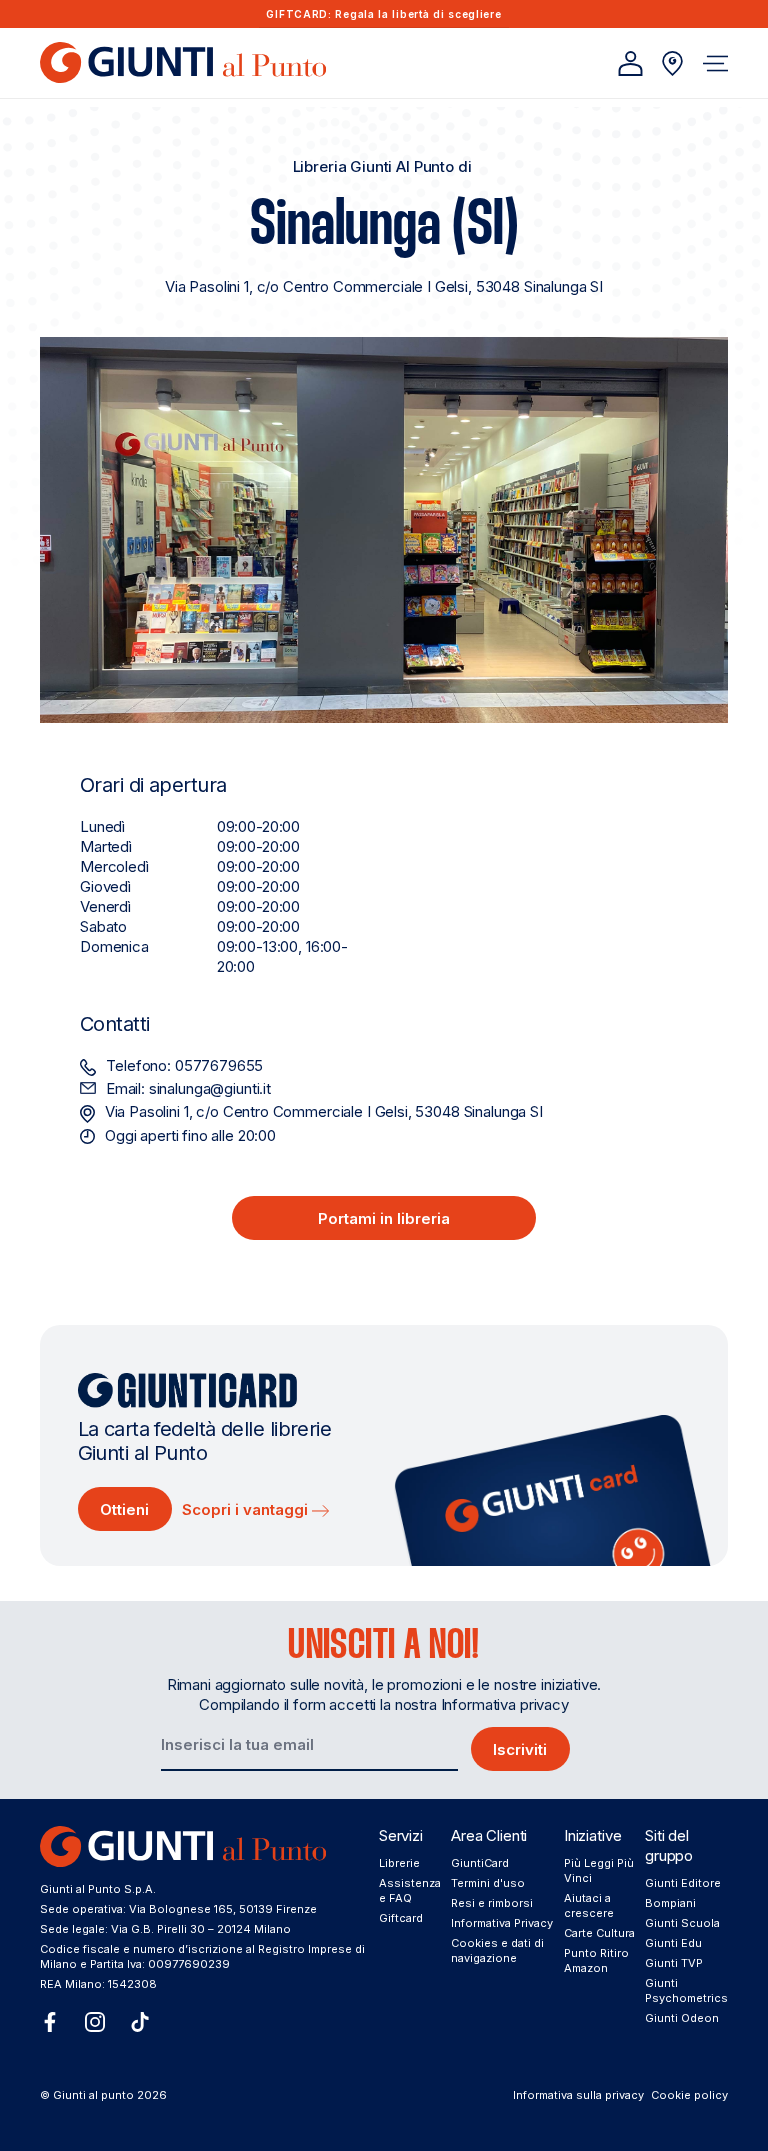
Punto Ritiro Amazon (596, 1960)
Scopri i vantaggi (247, 1509)
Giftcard (401, 1918)
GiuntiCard (480, 1863)
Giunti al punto (93, 2095)
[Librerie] (672, 63)
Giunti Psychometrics (686, 1990)
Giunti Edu (673, 1943)
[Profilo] (630, 63)
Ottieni (124, 1509)
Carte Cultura (599, 1933)
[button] (715, 63)
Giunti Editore (683, 1883)
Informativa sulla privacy (578, 2095)
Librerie (399, 1863)
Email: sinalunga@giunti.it (188, 1088)
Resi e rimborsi (492, 1903)
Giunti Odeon (682, 2018)
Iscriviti (520, 1749)
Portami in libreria (384, 1218)
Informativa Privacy (502, 1923)
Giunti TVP (674, 1963)
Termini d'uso (488, 1883)
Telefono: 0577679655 (184, 1065)
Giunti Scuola (682, 1923)
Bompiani (670, 1903)
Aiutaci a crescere (589, 1905)
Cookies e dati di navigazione (497, 1950)
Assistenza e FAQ (410, 1890)
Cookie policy (689, 2095)
